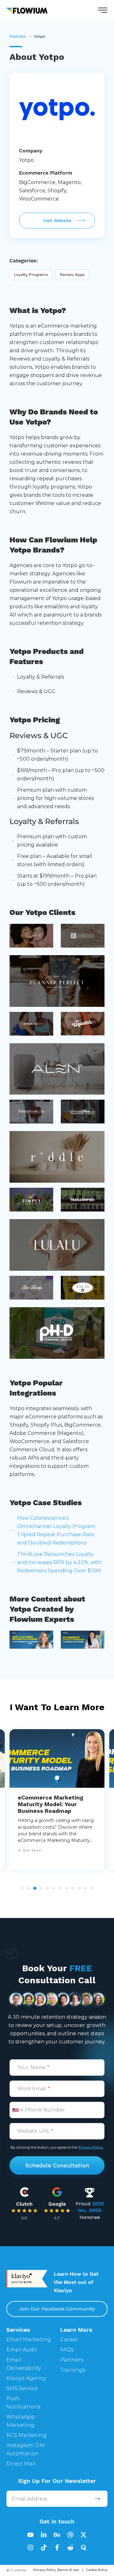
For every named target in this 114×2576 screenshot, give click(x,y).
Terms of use (68, 2570)
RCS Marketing (26, 2435)
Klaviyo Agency (26, 2378)
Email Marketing (29, 2339)
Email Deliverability (24, 2364)
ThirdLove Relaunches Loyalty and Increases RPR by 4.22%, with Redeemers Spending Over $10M (59, 1562)
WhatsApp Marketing (21, 2421)
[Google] (57, 2191)
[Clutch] (24, 2191)
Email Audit (22, 2350)
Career (69, 2339)
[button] (103, 10)
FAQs (67, 2350)
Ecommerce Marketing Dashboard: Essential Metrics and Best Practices (57, 1804)
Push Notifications (23, 2403)
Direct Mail (21, 2464)
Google (57, 2204)
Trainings (73, 2370)
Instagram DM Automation (25, 2449)
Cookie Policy (97, 2570)
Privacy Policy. (91, 2147)
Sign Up (97, 2499)
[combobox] (17, 2110)
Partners (72, 2360)
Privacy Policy (45, 2570)
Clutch (24, 2204)
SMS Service (22, 2388)
